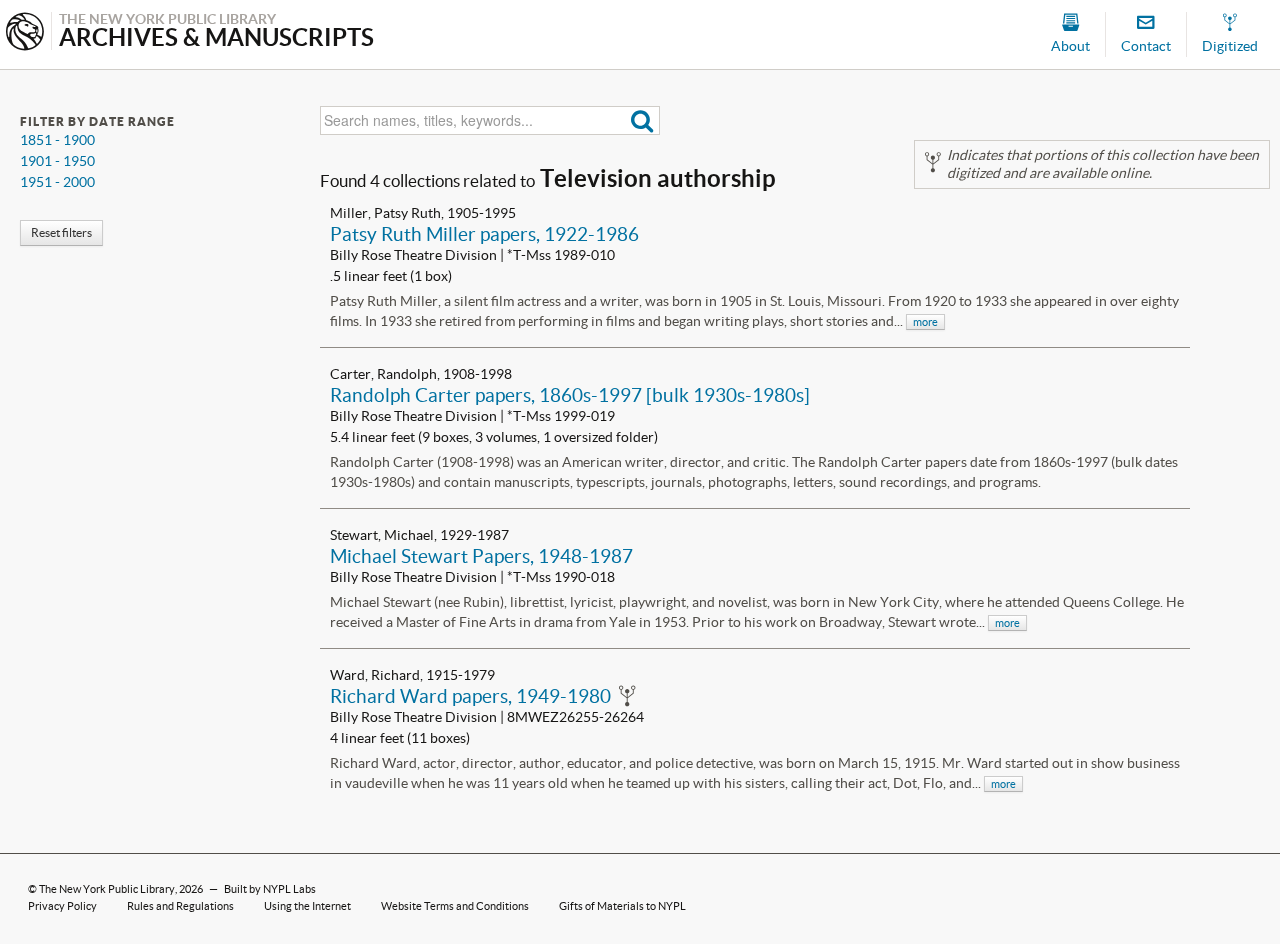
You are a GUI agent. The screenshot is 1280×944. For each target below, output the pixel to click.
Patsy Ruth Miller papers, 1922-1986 (484, 234)
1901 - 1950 (57, 161)
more (925, 322)
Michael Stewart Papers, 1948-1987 (481, 556)
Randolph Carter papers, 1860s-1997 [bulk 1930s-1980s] (570, 395)
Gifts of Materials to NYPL (622, 906)
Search (642, 120)
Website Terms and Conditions (455, 906)
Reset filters (61, 232)
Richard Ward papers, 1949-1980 (470, 696)
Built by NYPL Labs (270, 889)
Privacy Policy (62, 906)
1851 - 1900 (57, 140)
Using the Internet (307, 906)
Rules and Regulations (180, 906)
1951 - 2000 (57, 182)
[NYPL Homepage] (25, 33)
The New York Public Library (107, 889)
